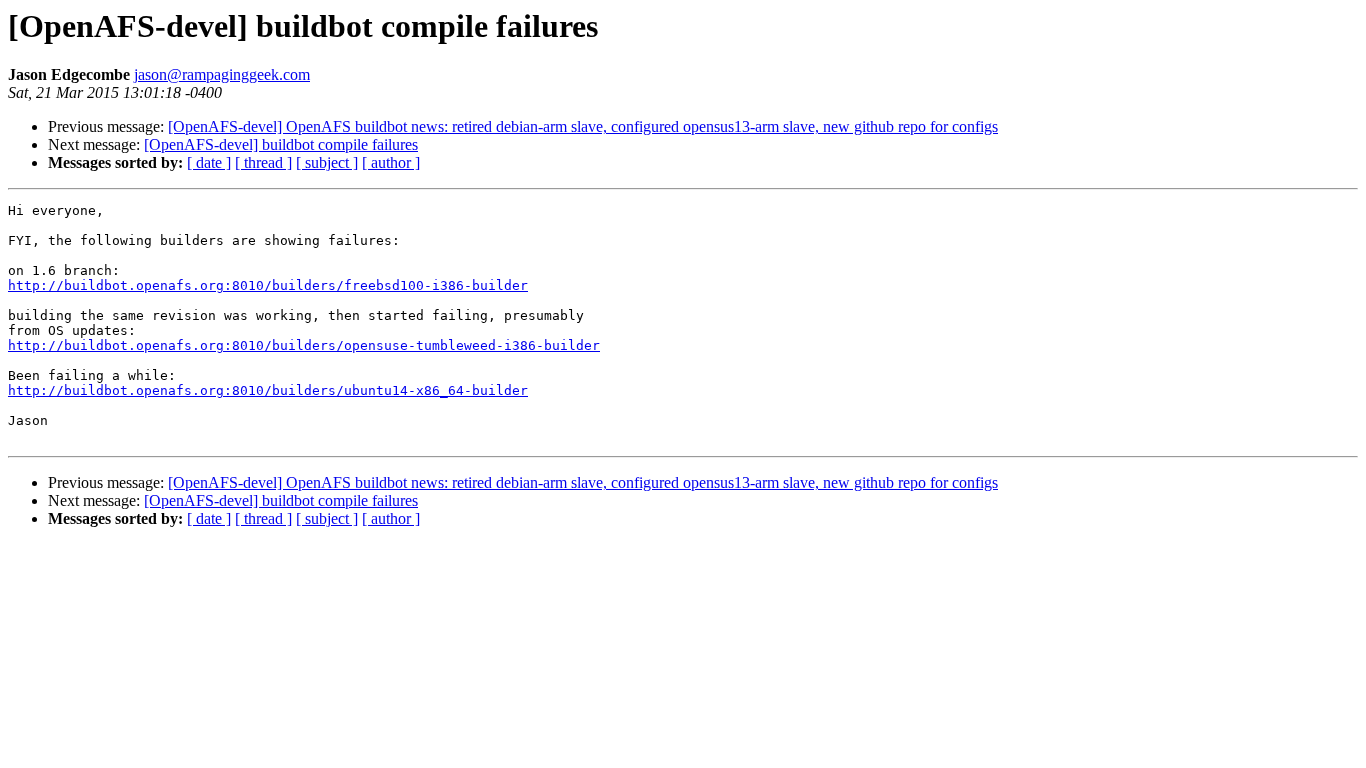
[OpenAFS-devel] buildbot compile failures (281, 144)
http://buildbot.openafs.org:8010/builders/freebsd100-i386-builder (268, 285)
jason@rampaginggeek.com (222, 74)
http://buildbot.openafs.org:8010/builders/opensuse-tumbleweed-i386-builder (304, 345)
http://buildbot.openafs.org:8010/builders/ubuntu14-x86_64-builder (268, 390)
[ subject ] (327, 162)
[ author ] (391, 162)
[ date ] (209, 162)
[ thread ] (263, 162)
